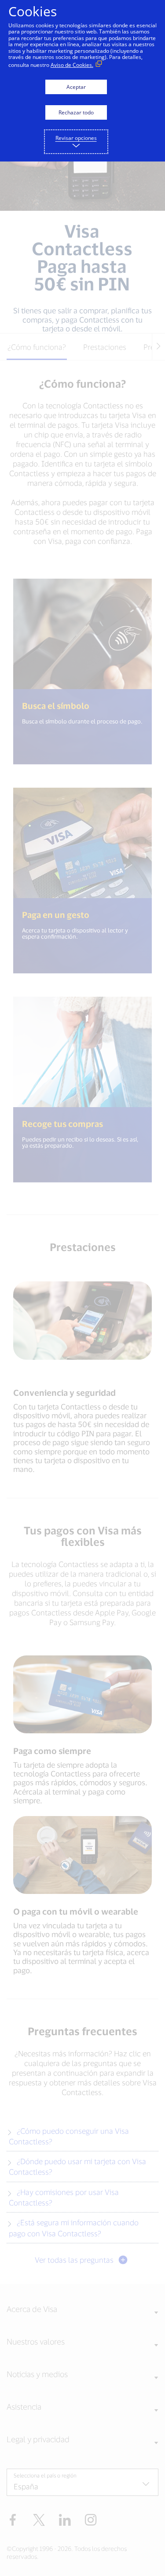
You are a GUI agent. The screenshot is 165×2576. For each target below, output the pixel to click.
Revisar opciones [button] (76, 138)
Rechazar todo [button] (76, 112)
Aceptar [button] (76, 87)
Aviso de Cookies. (72, 65)
